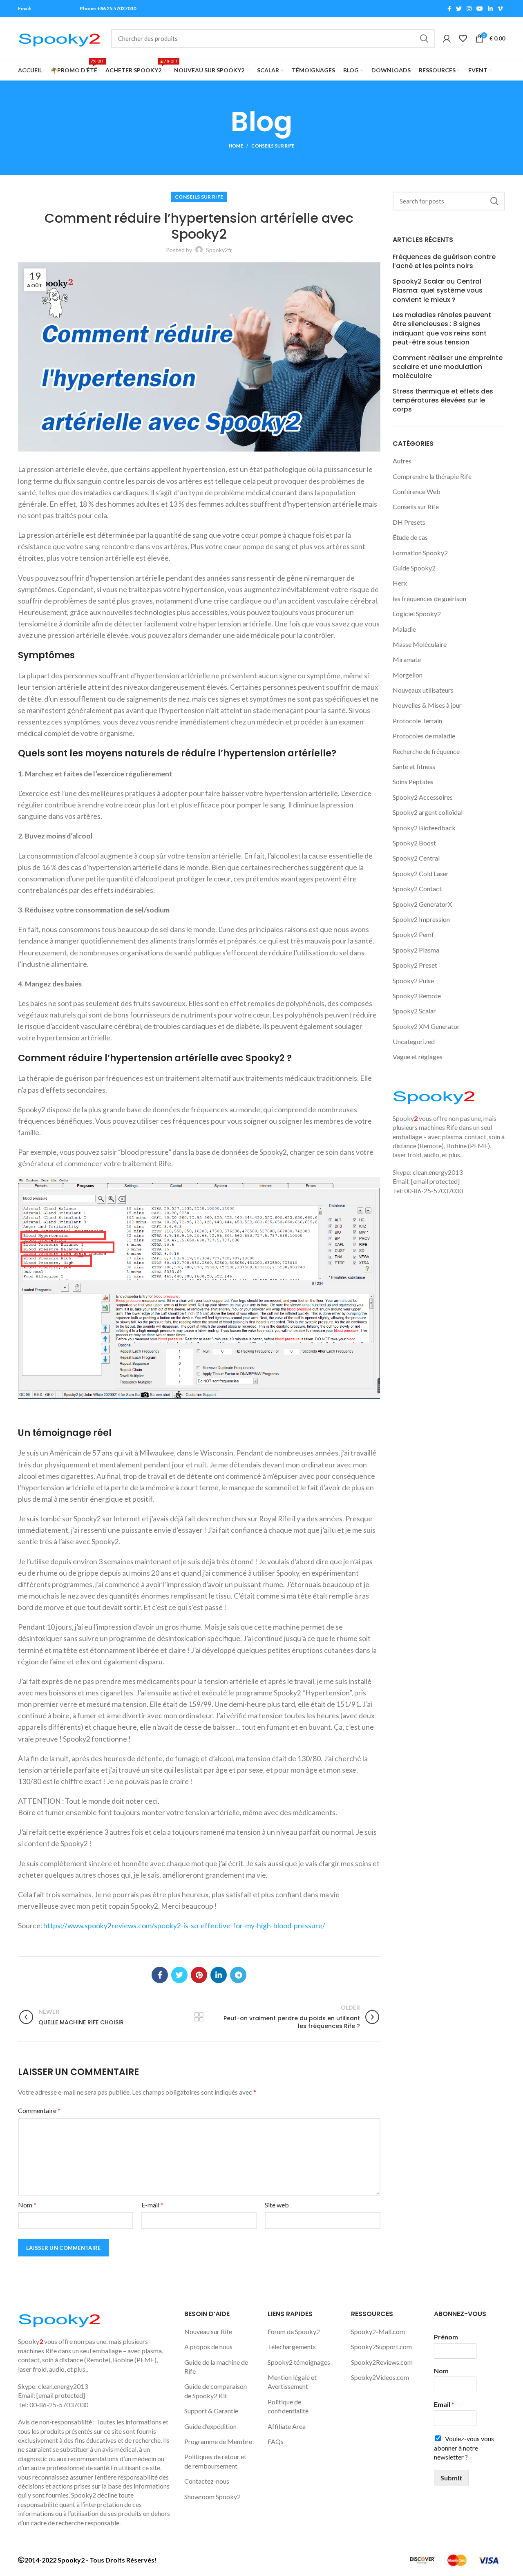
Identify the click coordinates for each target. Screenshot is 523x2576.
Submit (451, 2478)
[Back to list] (199, 2017)
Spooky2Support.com (381, 2347)
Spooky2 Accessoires (423, 797)
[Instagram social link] (469, 9)
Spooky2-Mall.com (378, 2331)
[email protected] (51, 8)
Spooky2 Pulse (413, 981)
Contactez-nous (207, 2481)
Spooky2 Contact (417, 889)
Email (444, 2404)
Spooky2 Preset (415, 965)
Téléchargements (292, 2347)
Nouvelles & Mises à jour (427, 705)
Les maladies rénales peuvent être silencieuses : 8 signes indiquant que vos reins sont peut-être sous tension (442, 329)
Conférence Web (417, 491)
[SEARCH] (424, 38)
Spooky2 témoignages (299, 2362)
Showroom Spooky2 (212, 2497)
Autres (402, 461)
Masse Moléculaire (420, 644)
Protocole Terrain (417, 721)
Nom (27, 2205)
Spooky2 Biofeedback (424, 828)
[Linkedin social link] (490, 9)
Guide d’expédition (210, 2426)
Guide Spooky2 (414, 568)
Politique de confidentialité (288, 2406)
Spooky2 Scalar (414, 1011)
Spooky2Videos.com (380, 2377)
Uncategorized (414, 1041)
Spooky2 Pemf (413, 934)
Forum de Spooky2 (294, 2331)
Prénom (446, 2337)
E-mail (152, 2205)
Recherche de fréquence (426, 751)
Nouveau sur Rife (208, 2331)
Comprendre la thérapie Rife (432, 476)
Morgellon (408, 675)
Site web (277, 2205)
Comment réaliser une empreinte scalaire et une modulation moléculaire (448, 367)
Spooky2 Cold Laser (421, 873)
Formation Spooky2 (420, 553)
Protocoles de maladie (424, 736)
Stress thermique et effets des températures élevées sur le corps (443, 401)
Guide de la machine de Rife (216, 2367)
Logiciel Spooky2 (417, 614)
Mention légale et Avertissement (292, 2382)
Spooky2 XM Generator (426, 1026)
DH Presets (409, 522)
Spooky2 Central (416, 858)
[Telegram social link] (238, 1975)
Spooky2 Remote (417, 996)
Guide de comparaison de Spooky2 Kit (216, 2391)
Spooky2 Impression (421, 919)
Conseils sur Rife (273, 146)
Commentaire (39, 2110)
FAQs (276, 2441)
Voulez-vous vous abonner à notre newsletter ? (464, 2448)
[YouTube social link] (480, 9)
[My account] (447, 38)
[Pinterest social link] (199, 1975)
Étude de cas (410, 537)
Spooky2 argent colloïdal (428, 812)
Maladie (404, 629)
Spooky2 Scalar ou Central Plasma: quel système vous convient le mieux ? (438, 291)
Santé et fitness (414, 766)
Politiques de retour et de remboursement (215, 2461)
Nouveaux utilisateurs (423, 690)
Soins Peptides (413, 782)
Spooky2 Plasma (416, 950)
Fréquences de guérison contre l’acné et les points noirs (444, 262)
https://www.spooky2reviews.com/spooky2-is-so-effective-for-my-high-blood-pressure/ (184, 1926)
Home (236, 146)
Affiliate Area (287, 2426)
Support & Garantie (211, 2411)
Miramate (407, 659)
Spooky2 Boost (414, 843)
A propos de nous (208, 2347)
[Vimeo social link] (500, 9)
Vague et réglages (418, 1057)
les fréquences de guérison (429, 598)
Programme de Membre (218, 2441)
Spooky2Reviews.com (382, 2362)
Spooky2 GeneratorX (422, 904)
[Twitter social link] (459, 9)
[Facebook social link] (449, 9)
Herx (400, 583)
